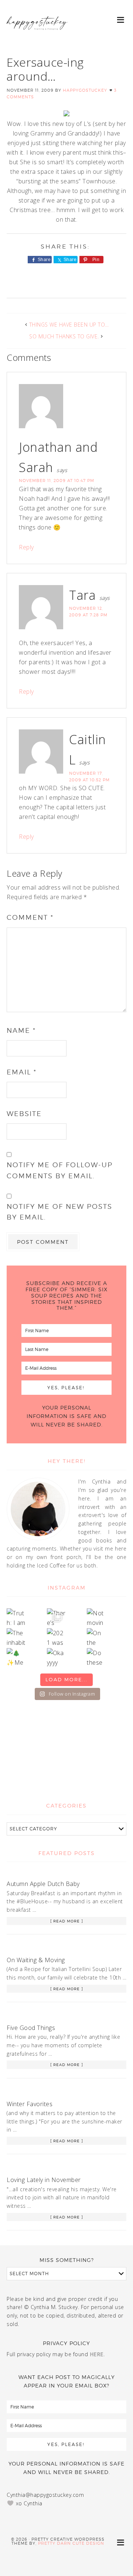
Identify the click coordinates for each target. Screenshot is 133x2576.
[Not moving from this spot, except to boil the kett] (96, 1618)
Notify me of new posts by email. (59, 1212)
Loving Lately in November (44, 2180)
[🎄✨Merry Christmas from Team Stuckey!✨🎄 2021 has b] (16, 1658)
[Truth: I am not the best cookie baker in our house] (16, 1618)
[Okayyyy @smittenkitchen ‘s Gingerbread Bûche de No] (57, 1658)
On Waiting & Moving (36, 1960)
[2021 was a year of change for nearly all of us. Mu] (57, 1638)
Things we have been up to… (69, 325)
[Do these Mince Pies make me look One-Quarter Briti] (96, 1658)
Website (24, 1114)
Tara (82, 595)
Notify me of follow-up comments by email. (60, 1170)
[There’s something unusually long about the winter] (57, 1618)
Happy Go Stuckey (37, 29)
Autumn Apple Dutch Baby (43, 1884)
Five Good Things (31, 2028)
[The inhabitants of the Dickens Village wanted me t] (16, 1638)
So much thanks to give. (64, 336)
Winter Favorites (30, 2104)
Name (21, 1030)
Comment (30, 917)
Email (22, 1072)
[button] (121, 19)
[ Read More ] (67, 1921)
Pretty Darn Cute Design (71, 2543)
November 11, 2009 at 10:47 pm (57, 481)
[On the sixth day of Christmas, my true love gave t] (96, 1638)
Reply (26, 547)
